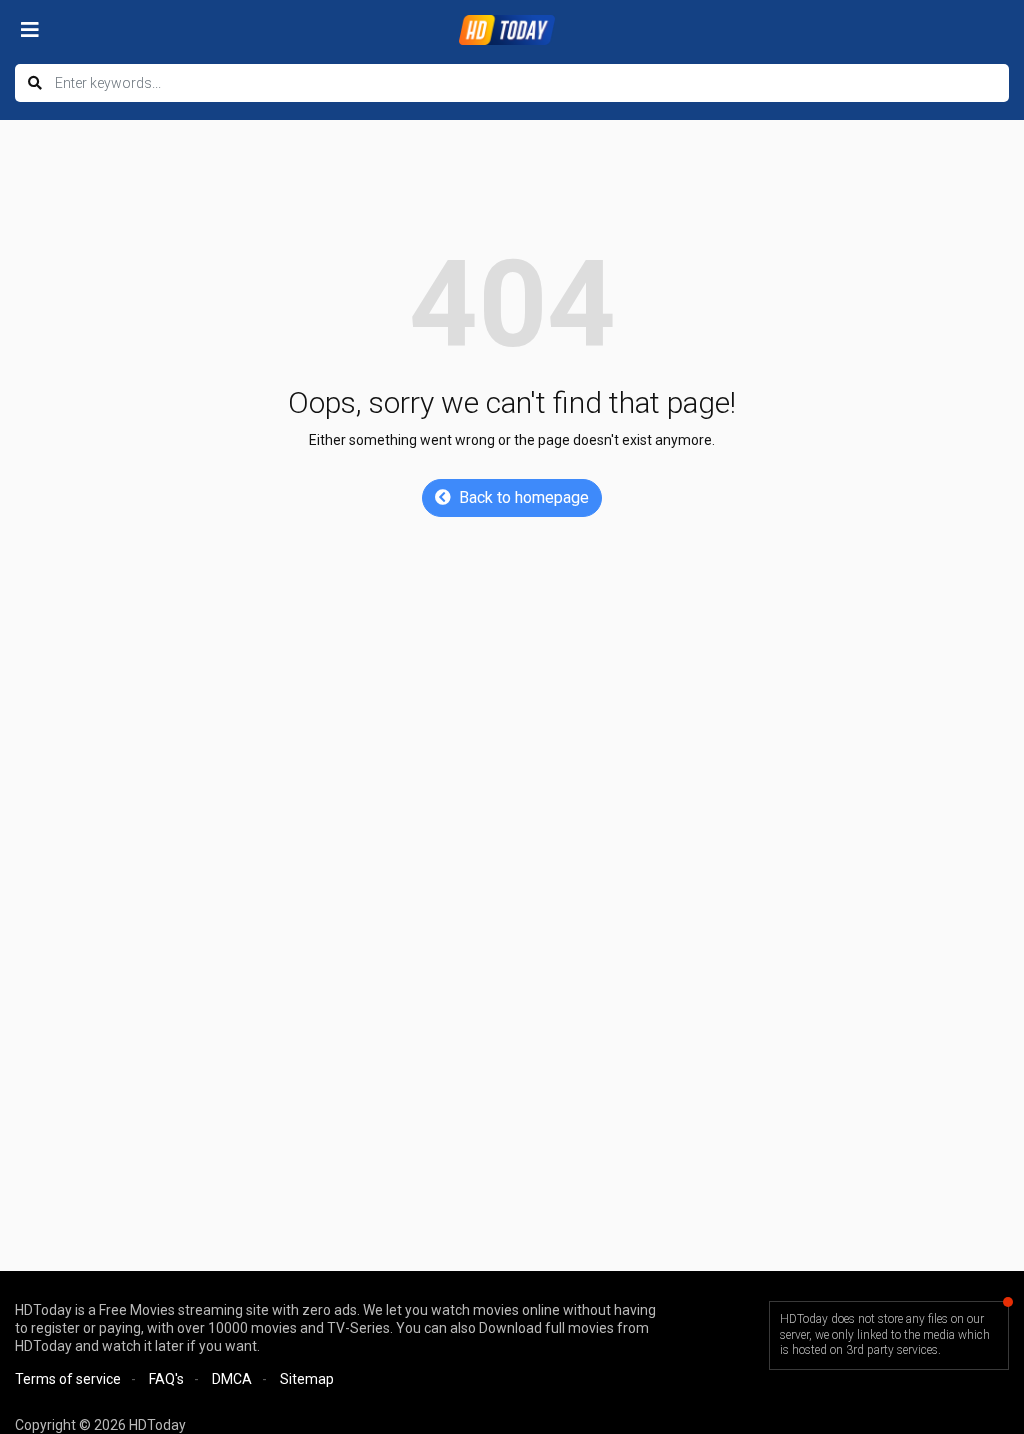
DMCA (232, 1379)
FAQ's (166, 1379)
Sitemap (307, 1379)
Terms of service (68, 1379)
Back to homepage (524, 497)
